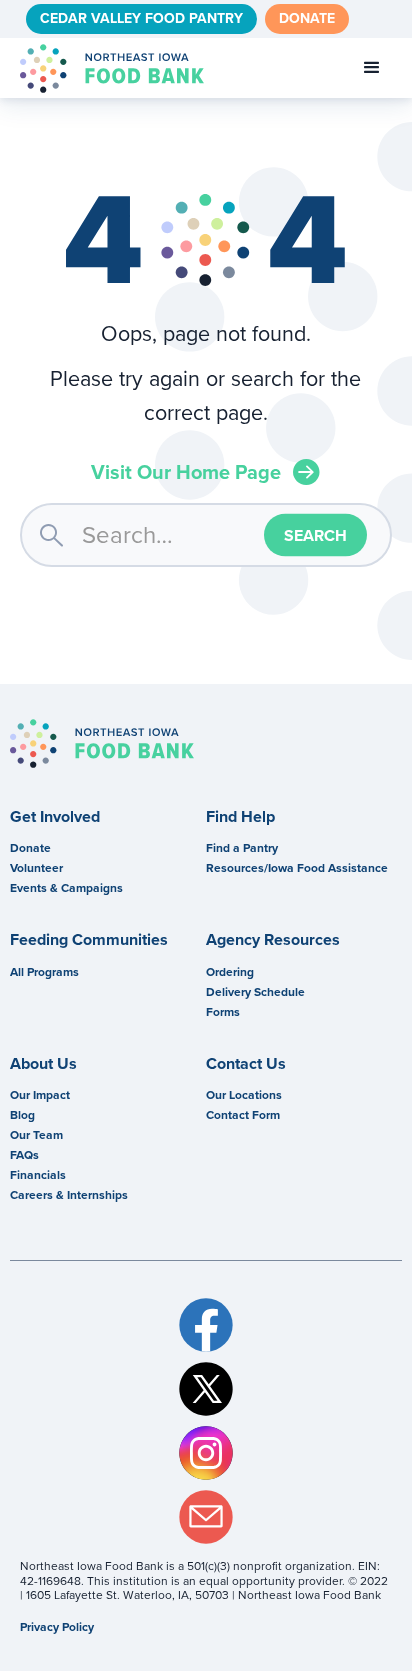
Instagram (205, 1453)
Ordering (230, 972)
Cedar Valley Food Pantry (141, 18)
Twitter (205, 1389)
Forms (223, 1012)
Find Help (240, 817)
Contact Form (243, 1115)
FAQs (24, 1155)
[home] (107, 68)
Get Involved (55, 817)
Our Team (36, 1135)
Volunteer (36, 868)
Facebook (205, 1325)
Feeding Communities (89, 940)
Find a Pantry (242, 848)
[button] (372, 68)
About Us (43, 1064)
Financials (38, 1175)
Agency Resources (273, 940)
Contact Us (246, 1064)
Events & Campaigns (66, 888)
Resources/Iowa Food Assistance (297, 868)
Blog (22, 1115)
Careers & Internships (69, 1195)
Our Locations (244, 1095)
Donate (307, 18)
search (51, 534)
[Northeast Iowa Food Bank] (102, 743)
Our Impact (40, 1095)
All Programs (44, 972)
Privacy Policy (57, 1627)
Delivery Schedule (255, 992)
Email (205, 1517)
